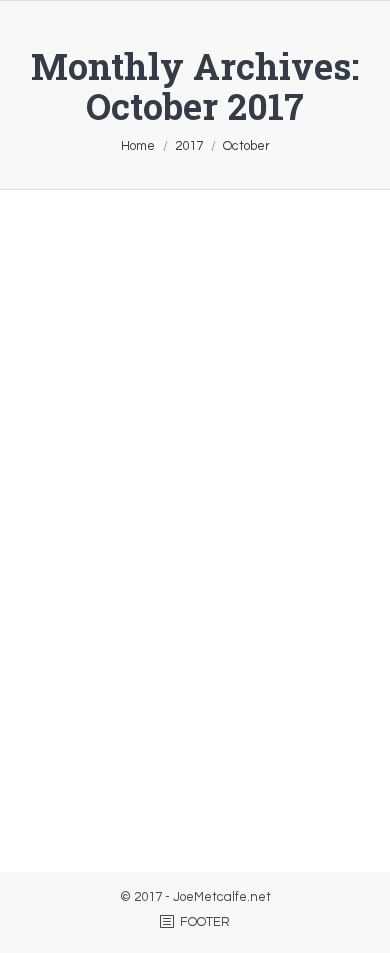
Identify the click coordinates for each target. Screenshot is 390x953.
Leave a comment (213, 772)
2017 (189, 146)
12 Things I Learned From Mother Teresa (172, 540)
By (212, 792)
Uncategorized (105, 792)
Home (138, 146)
